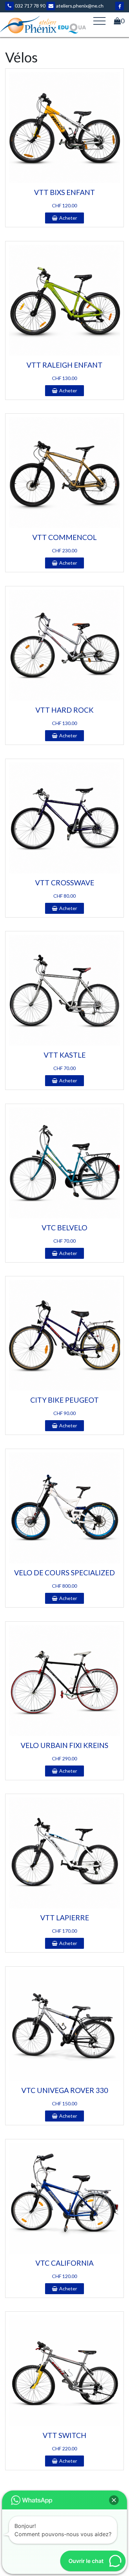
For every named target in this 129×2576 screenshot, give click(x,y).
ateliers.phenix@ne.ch (79, 6)
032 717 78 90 (30, 6)
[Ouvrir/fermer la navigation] (99, 21)
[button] (114, 2500)
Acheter (68, 218)
